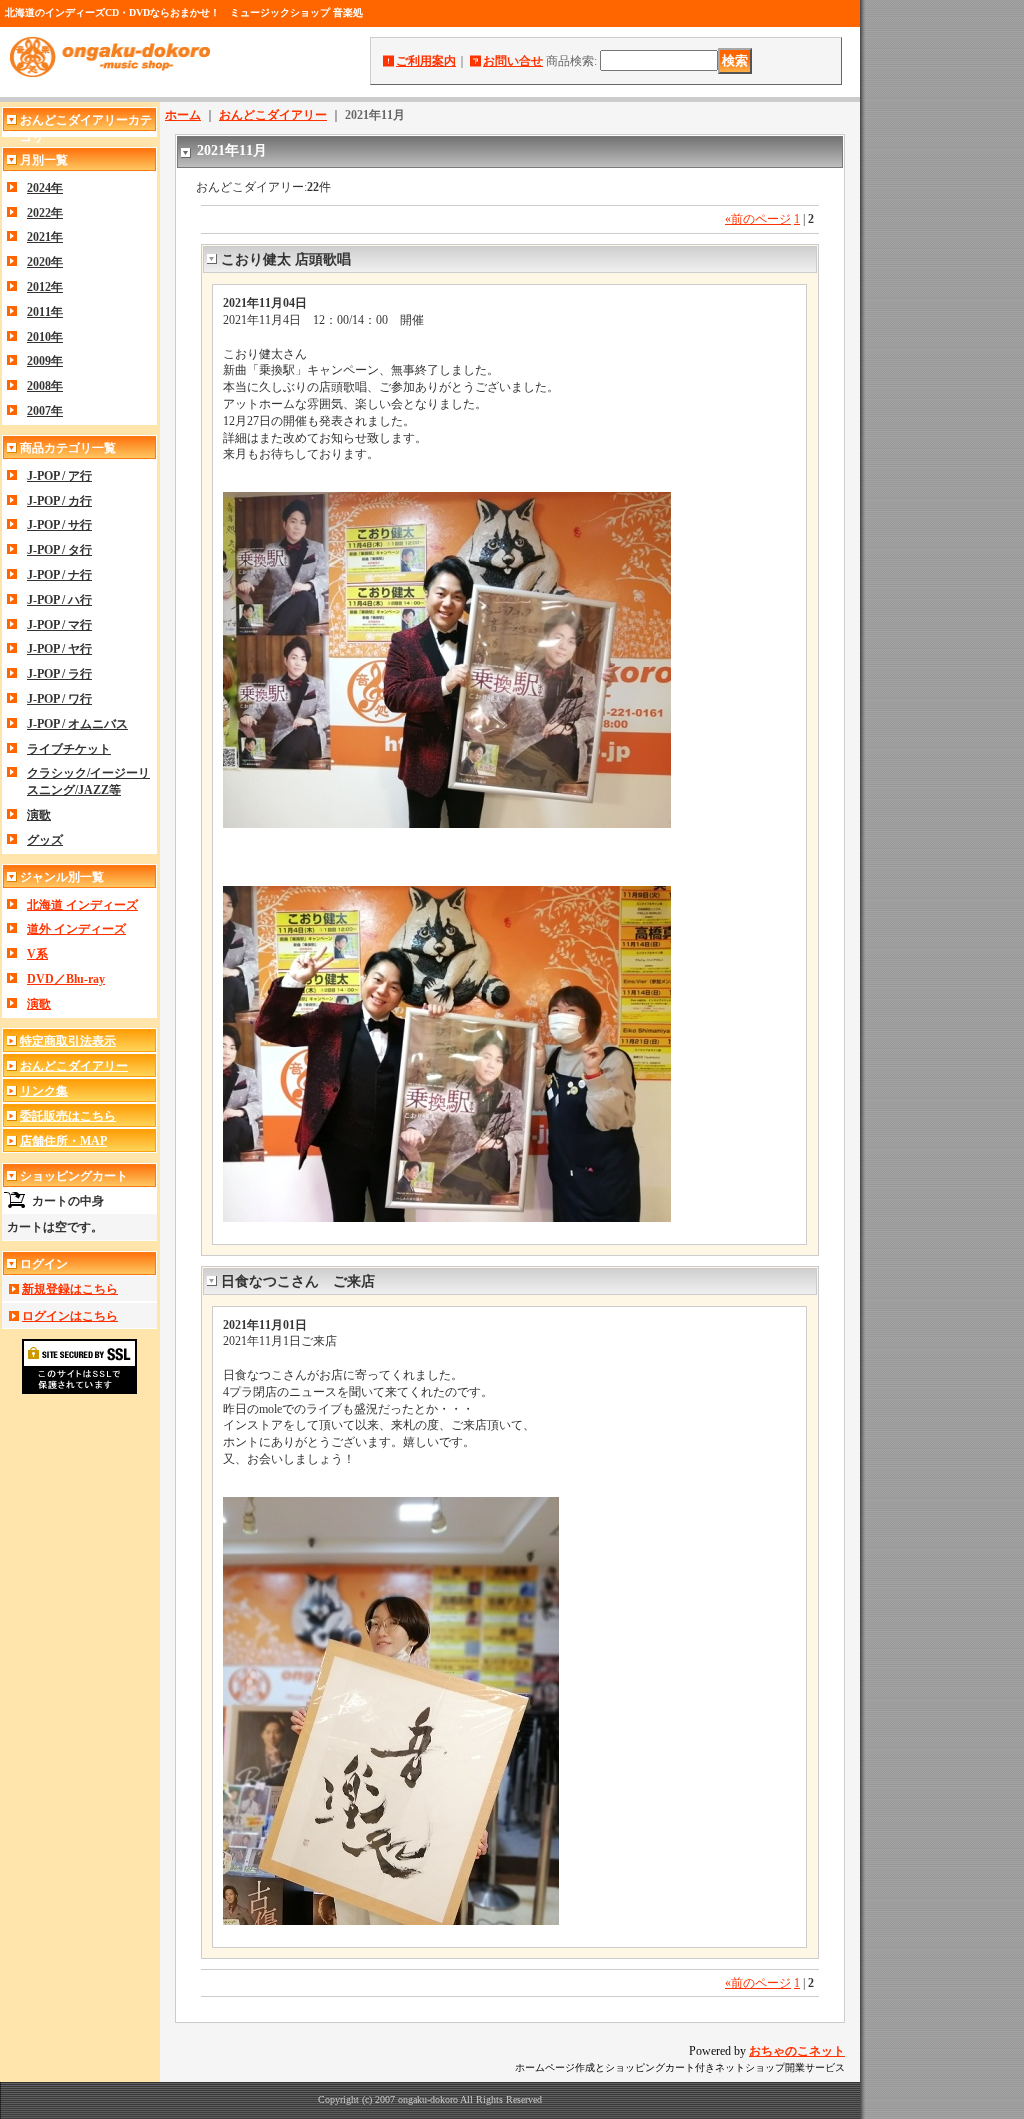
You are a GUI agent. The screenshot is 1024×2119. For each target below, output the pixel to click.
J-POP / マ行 (59, 625)
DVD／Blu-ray (66, 979)
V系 (37, 954)
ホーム (183, 115)
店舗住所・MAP (63, 1141)
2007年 (45, 411)
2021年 (45, 237)
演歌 (39, 815)
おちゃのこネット (797, 2051)
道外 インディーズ (76, 929)
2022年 (45, 213)
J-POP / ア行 (59, 476)
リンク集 (44, 1091)
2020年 (45, 262)
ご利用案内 (426, 61)
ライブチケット (69, 749)
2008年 (45, 386)
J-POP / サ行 (59, 525)
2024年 (45, 188)
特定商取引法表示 (68, 1041)
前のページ (758, 219)
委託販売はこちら (68, 1116)
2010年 (45, 337)
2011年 (45, 312)
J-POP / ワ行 (59, 699)
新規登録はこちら (70, 1289)
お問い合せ (513, 61)
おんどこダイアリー (74, 1066)
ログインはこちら (70, 1316)
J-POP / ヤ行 (59, 649)
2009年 (45, 361)
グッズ (45, 840)
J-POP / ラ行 (59, 674)
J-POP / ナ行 (59, 575)
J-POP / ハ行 (59, 600)
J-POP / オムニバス (77, 724)
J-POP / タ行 (59, 550)
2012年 (45, 287)
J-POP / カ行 (59, 501)
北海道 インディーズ (82, 905)
